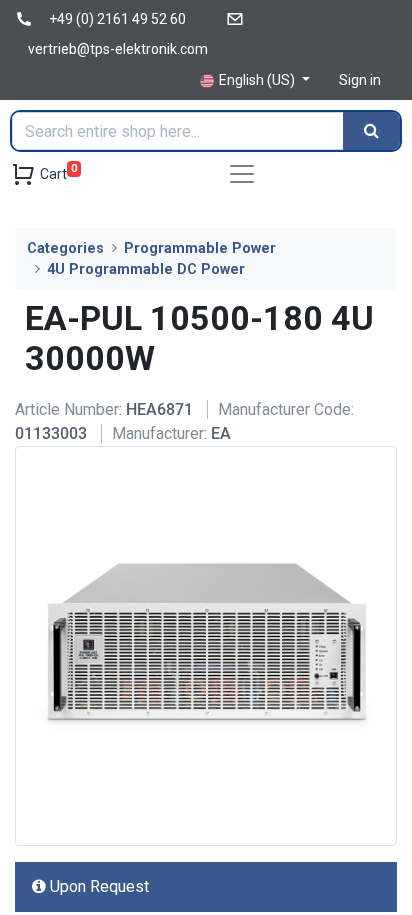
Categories (65, 248)
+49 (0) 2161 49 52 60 (117, 19)
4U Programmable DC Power (146, 269)
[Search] (371, 131)
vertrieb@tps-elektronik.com (118, 49)
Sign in (360, 80)
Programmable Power (200, 248)
